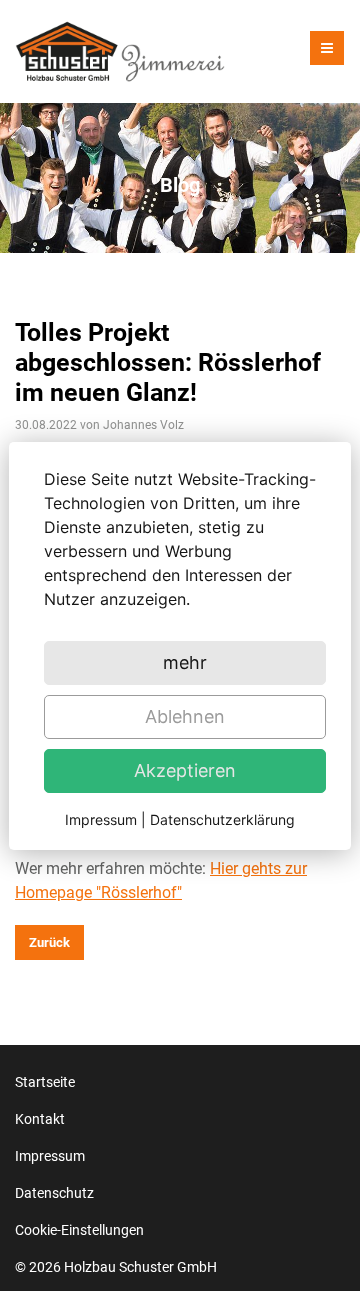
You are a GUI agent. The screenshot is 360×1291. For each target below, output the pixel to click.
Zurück (49, 942)
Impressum (50, 1156)
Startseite (45, 1082)
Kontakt (40, 1119)
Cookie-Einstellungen (79, 1230)
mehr (185, 662)
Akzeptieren (185, 770)
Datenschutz (54, 1193)
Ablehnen (185, 716)
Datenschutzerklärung (222, 819)
